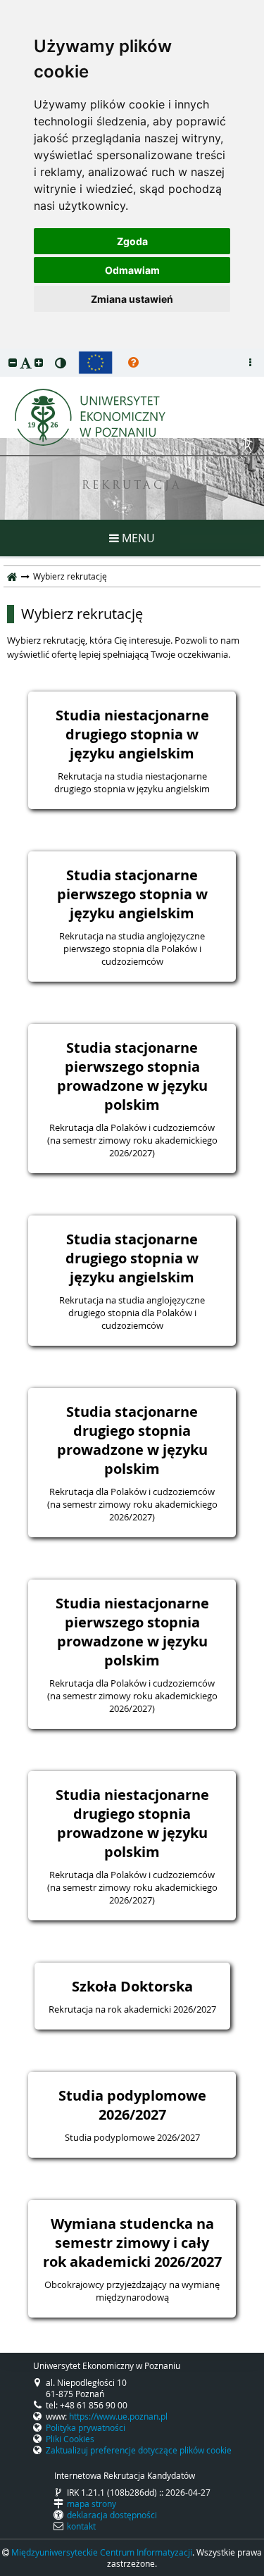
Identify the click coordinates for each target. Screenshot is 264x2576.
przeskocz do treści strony (4, 352)
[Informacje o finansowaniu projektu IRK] (95, 363)
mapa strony (92, 2503)
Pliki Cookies (70, 2439)
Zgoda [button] (132, 241)
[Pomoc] (133, 363)
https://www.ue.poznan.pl (118, 2416)
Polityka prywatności (86, 2427)
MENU (137, 538)
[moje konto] (250, 363)
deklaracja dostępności (112, 2515)
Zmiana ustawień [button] (132, 299)
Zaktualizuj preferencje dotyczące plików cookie (139, 2450)
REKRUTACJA (132, 486)
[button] (13, 362)
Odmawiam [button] (132, 270)
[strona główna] (12, 576)
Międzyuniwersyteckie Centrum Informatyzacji (102, 2552)
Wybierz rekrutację (82, 614)
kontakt (81, 2526)
